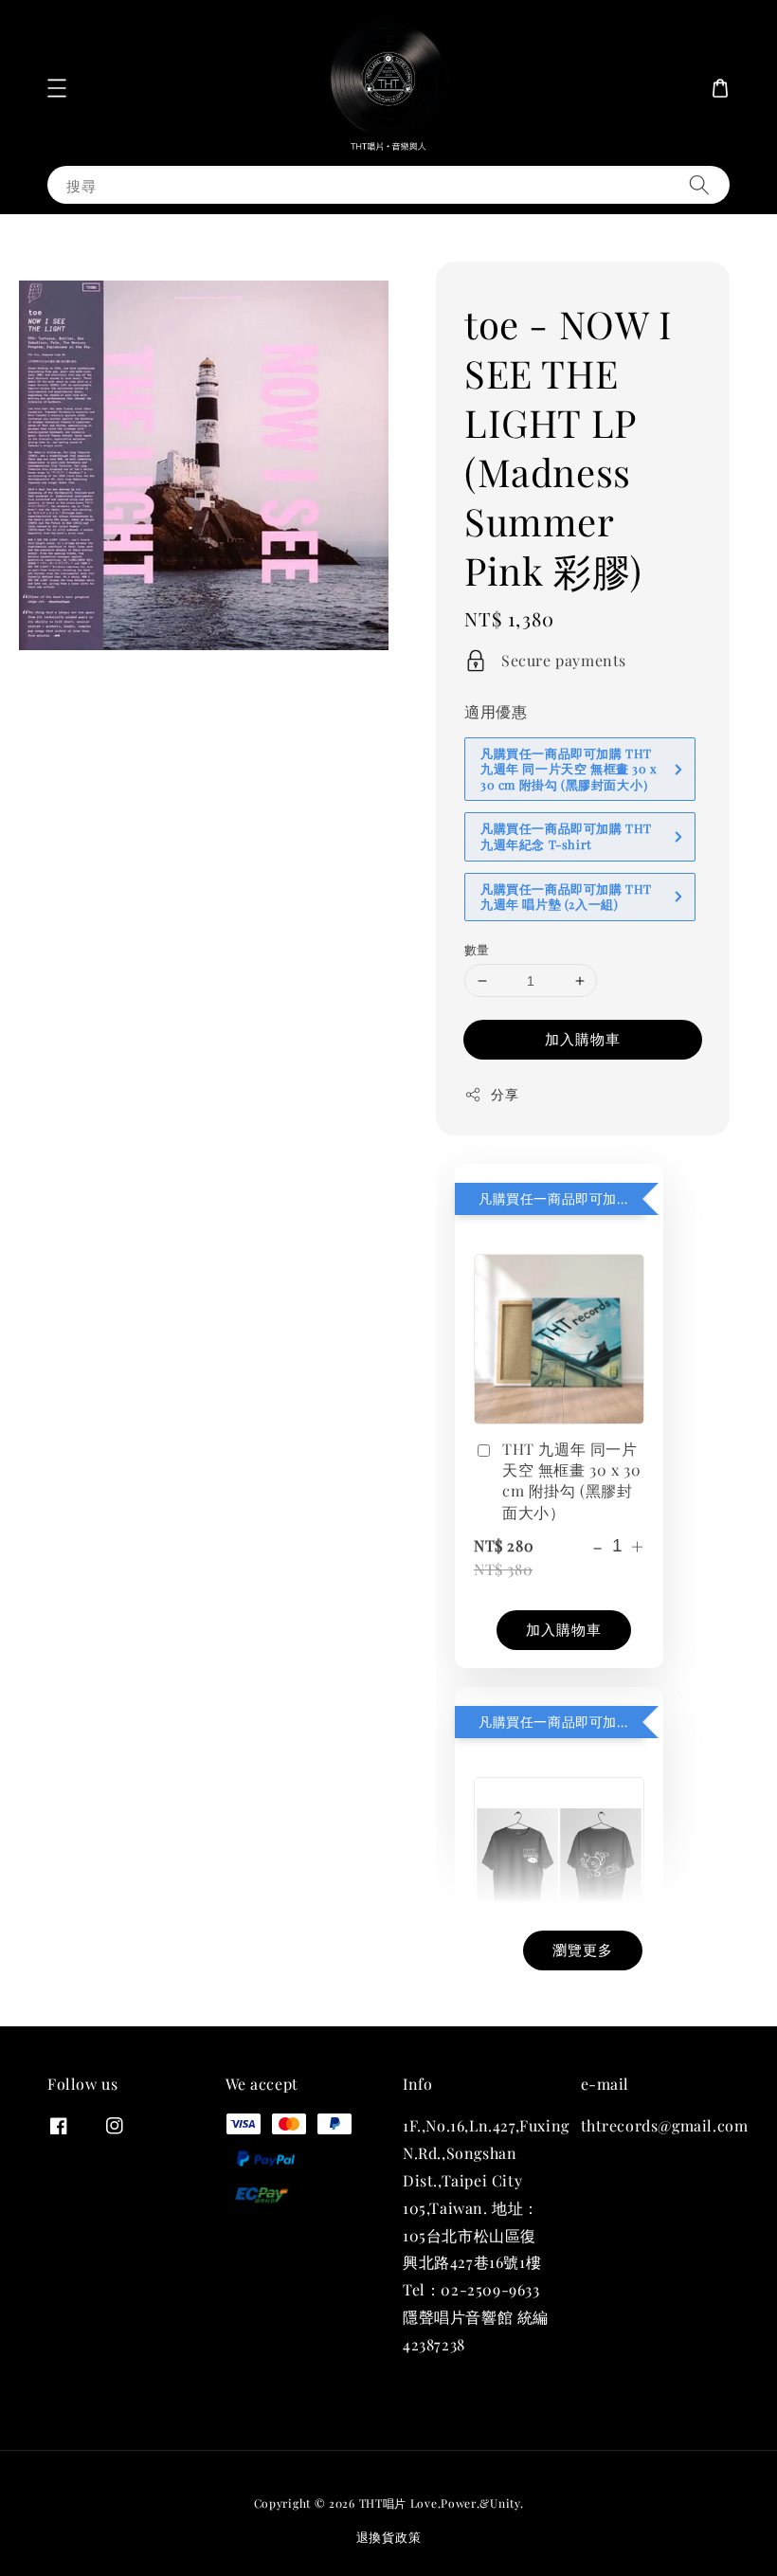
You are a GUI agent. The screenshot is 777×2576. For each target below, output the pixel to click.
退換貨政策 (389, 2537)
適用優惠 (496, 711)
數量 (477, 949)
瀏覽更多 (583, 1950)
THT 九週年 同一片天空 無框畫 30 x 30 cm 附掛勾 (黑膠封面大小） (571, 1480)
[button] (57, 88)
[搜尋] (699, 184)
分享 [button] (505, 1094)
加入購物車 (583, 1039)
